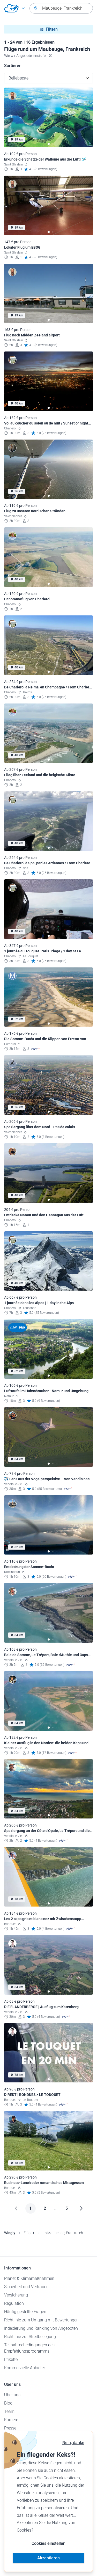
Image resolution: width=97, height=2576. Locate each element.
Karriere (11, 2420)
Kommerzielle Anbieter (25, 2368)
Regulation (14, 2303)
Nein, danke (73, 2443)
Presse (10, 2428)
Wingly (10, 2233)
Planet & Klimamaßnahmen (29, 2278)
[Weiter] (81, 2208)
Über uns (12, 2395)
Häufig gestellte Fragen (25, 2312)
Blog (8, 2403)
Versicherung (16, 2295)
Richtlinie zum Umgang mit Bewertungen (41, 2320)
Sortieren (13, 66)
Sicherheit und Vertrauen (26, 2287)
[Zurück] (16, 2208)
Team (9, 2411)
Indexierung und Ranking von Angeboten (41, 2328)
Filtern (52, 29)
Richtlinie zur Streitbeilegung (30, 2337)
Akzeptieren (48, 2558)
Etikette (11, 2359)
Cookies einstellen (48, 2543)
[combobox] (61, 8)
